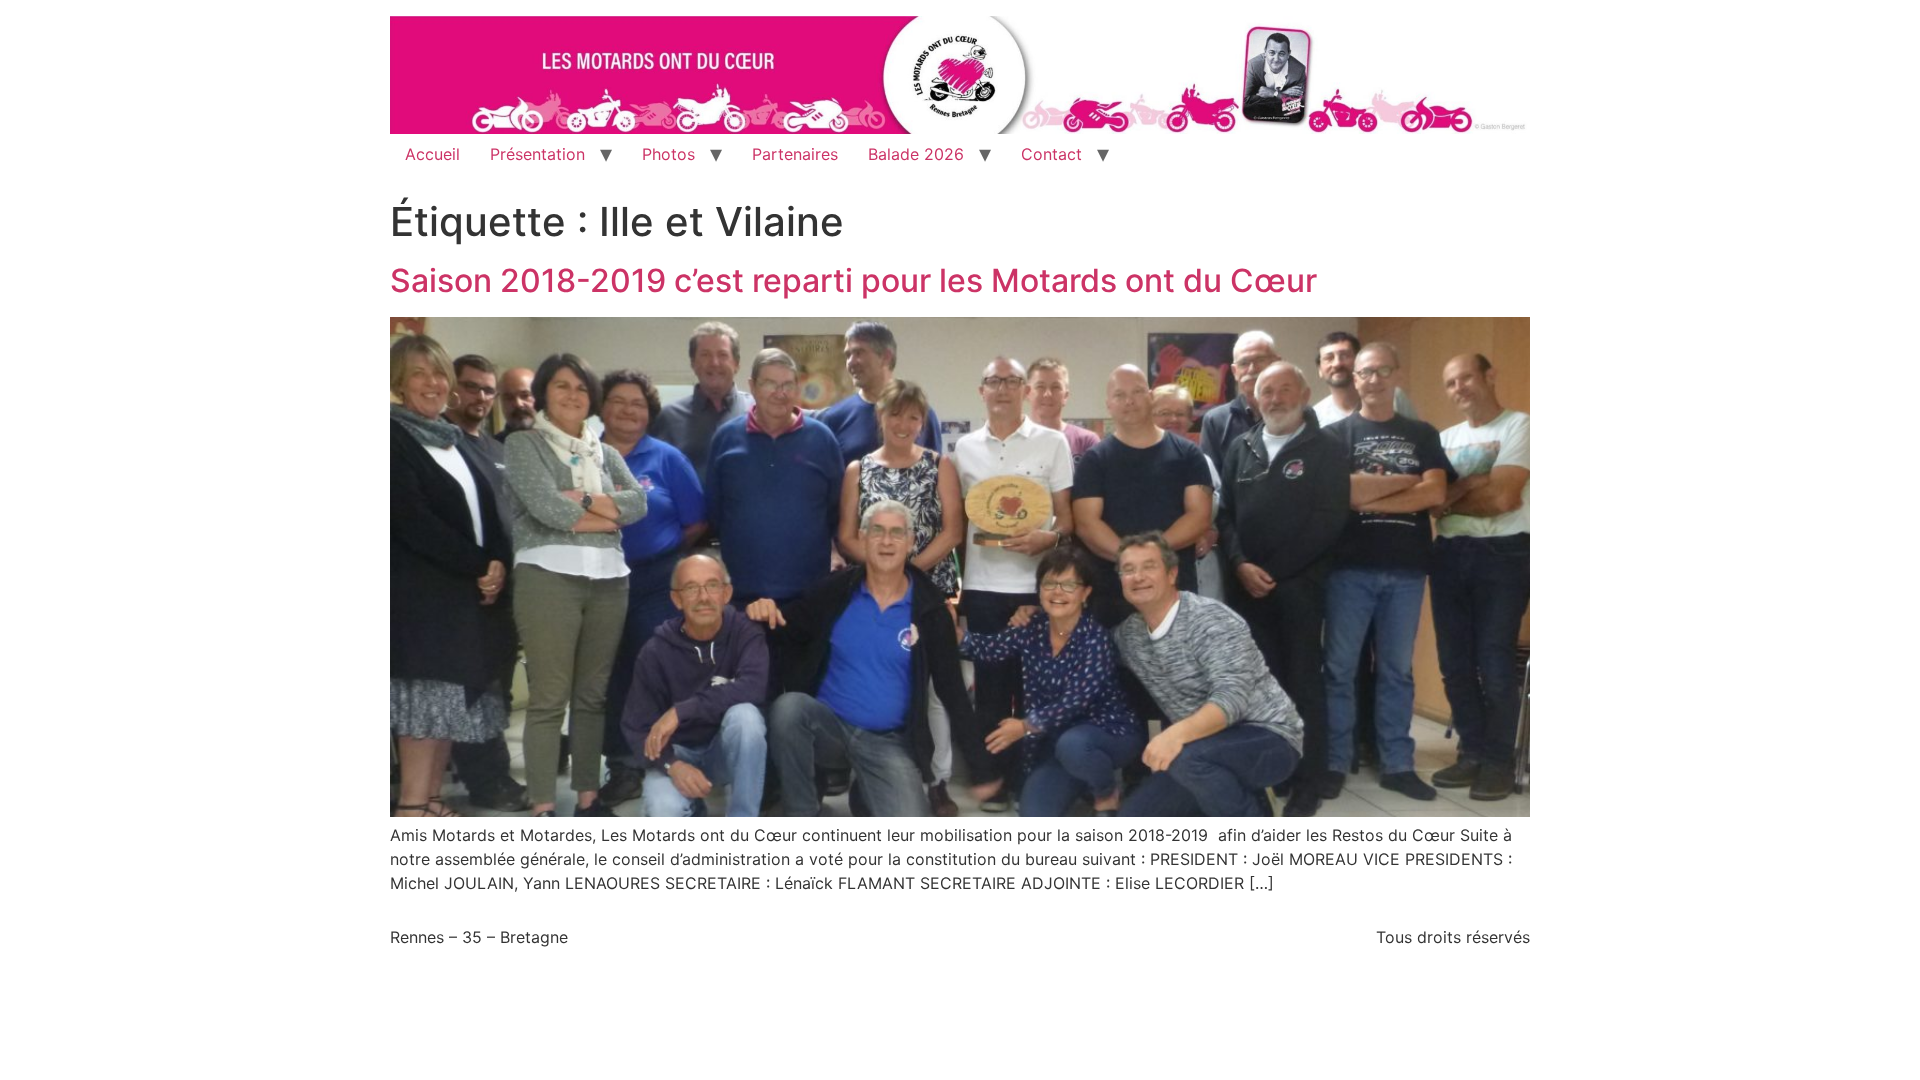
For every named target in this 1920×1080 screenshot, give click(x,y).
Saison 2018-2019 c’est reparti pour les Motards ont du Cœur (853, 280)
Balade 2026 (916, 154)
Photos (668, 154)
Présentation (537, 154)
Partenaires (795, 154)
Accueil (432, 154)
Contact (1051, 154)
